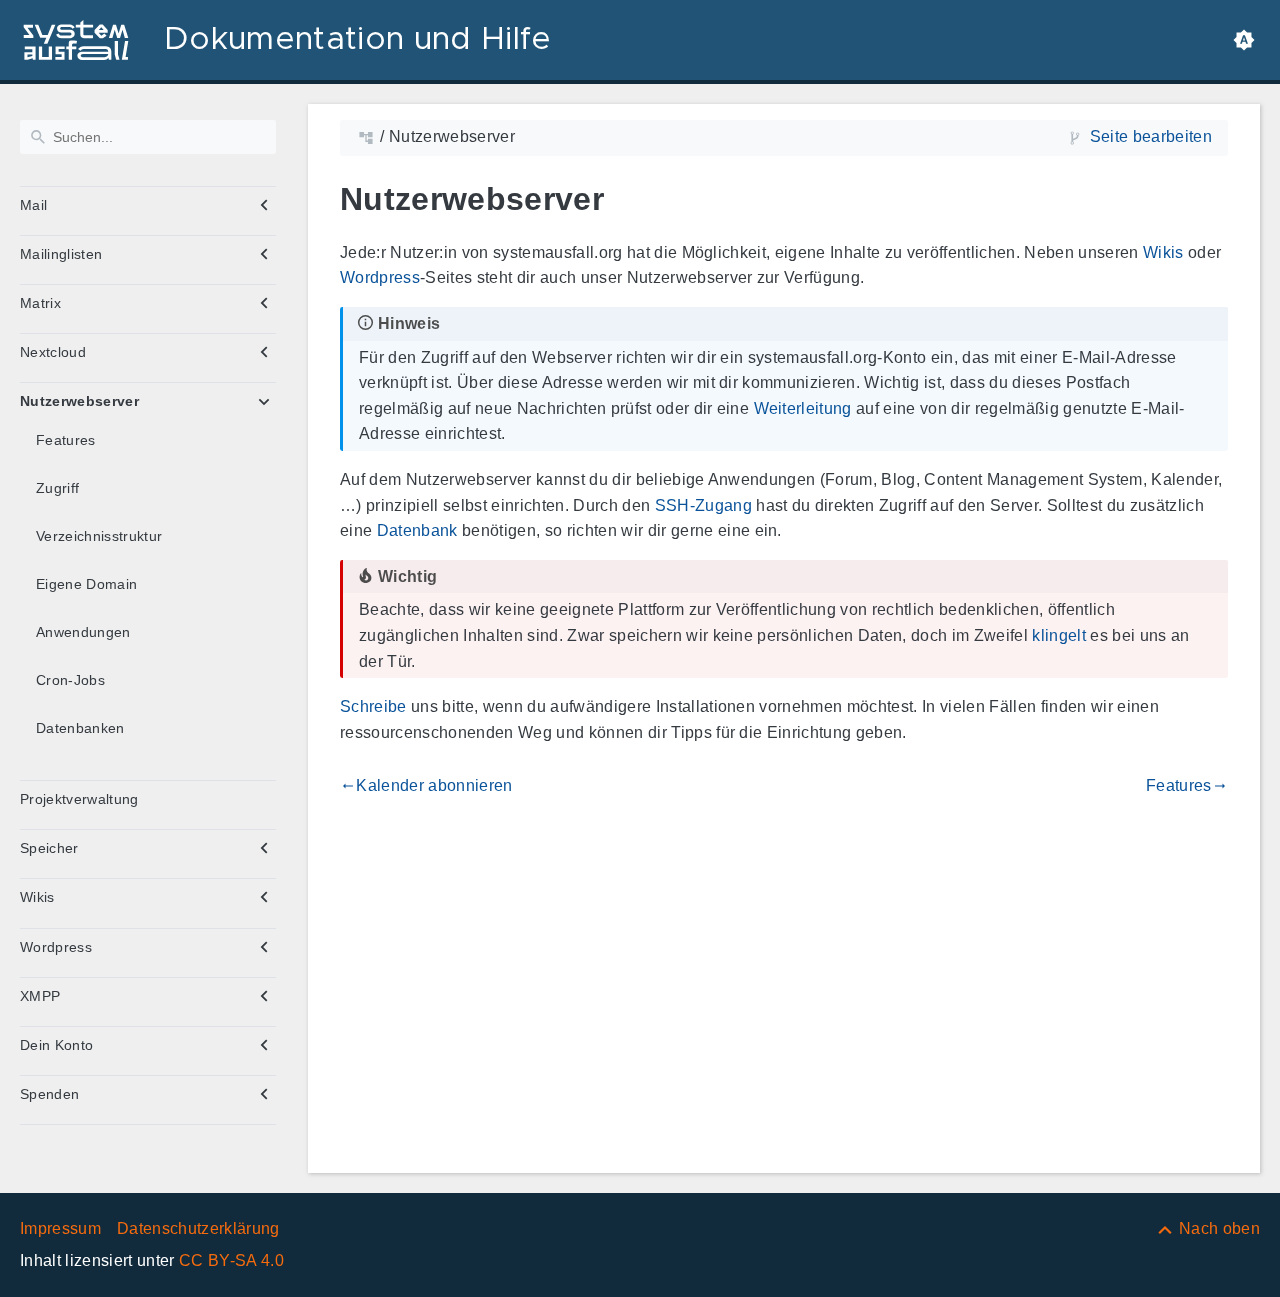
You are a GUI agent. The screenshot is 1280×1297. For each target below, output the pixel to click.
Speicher (49, 848)
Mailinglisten (61, 254)
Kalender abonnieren (426, 785)
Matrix (40, 303)
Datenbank (417, 530)
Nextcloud (53, 352)
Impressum (60, 1228)
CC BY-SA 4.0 (231, 1260)
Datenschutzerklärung (198, 1228)
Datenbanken (80, 728)
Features (66, 440)
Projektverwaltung (79, 799)
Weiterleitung (803, 408)
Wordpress (56, 947)
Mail (33, 205)
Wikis (37, 897)
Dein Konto (56, 1045)
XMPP (40, 996)
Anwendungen (83, 632)
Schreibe (373, 706)
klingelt (1059, 635)
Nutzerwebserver (79, 401)
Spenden (49, 1094)
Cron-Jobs (70, 680)
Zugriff (57, 488)
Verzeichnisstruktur (99, 536)
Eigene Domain (86, 584)
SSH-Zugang (703, 505)
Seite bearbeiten (1151, 136)
